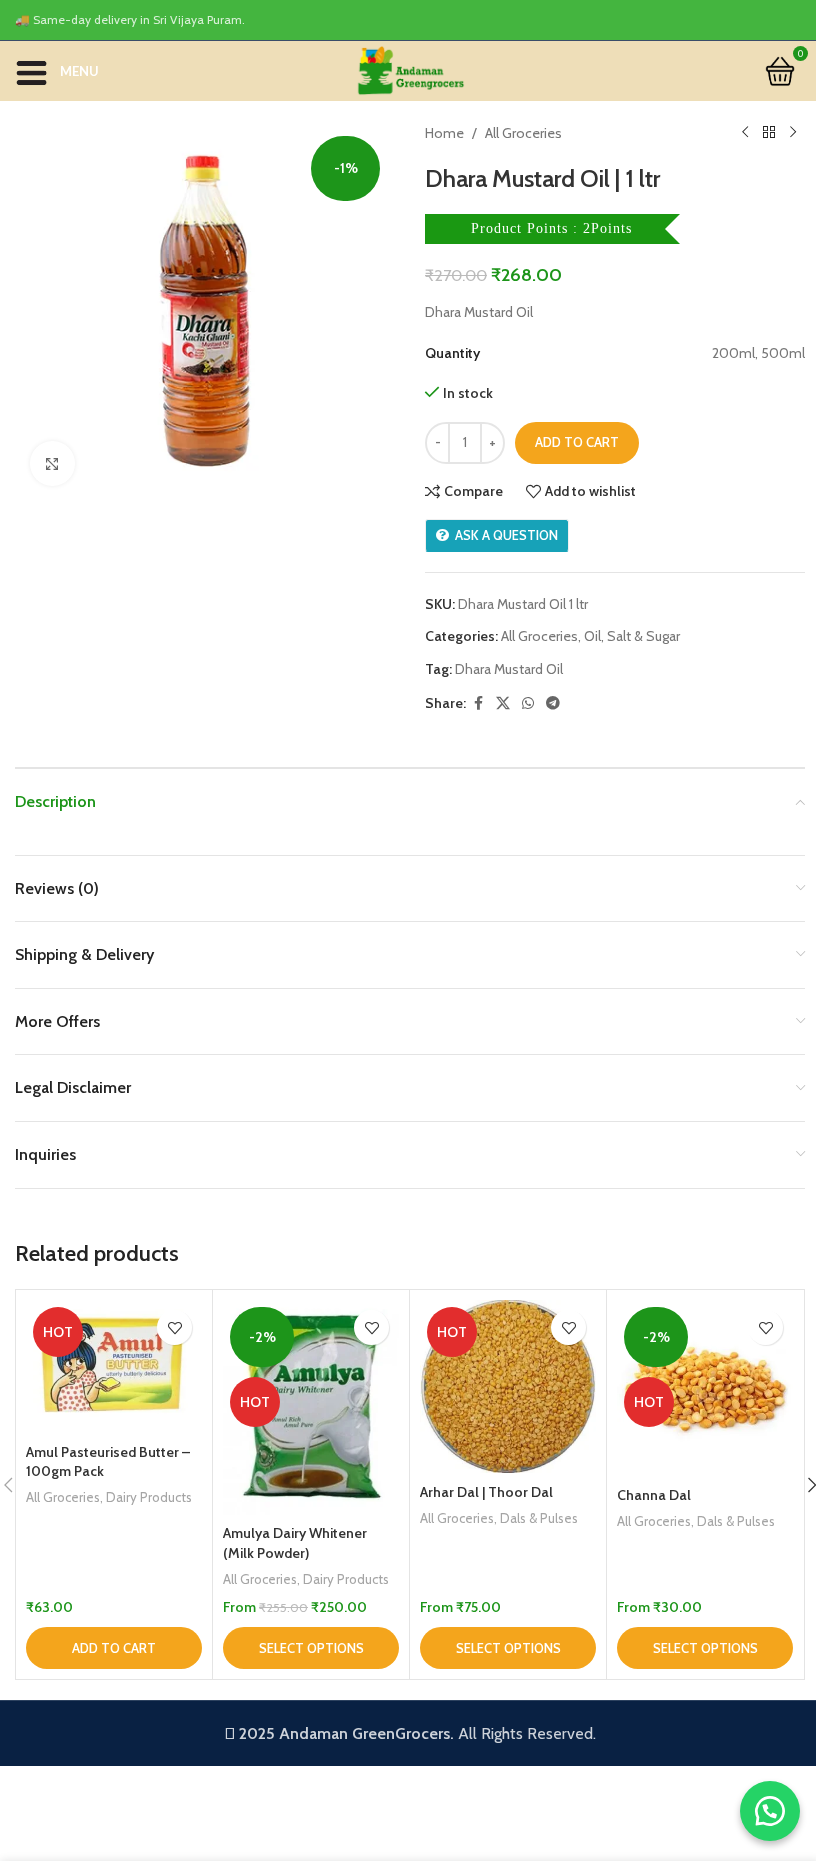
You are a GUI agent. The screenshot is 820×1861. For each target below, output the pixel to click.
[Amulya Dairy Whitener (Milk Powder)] (311, 1407)
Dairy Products (149, 1497)
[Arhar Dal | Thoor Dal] (508, 1386)
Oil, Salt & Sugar (632, 636)
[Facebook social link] (478, 703)
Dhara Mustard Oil (509, 669)
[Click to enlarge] (52, 463)
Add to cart (577, 442)
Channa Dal (654, 1495)
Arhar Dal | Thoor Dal (486, 1492)
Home (444, 133)
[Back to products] (769, 133)
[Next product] (793, 133)
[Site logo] (410, 69)
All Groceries (523, 133)
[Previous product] (745, 133)
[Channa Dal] (705, 1388)
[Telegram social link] (553, 703)
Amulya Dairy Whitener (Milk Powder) (295, 1543)
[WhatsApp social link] (528, 703)
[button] (114, 1648)
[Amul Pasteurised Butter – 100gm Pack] (114, 1366)
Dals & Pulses (539, 1518)
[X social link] (503, 703)
